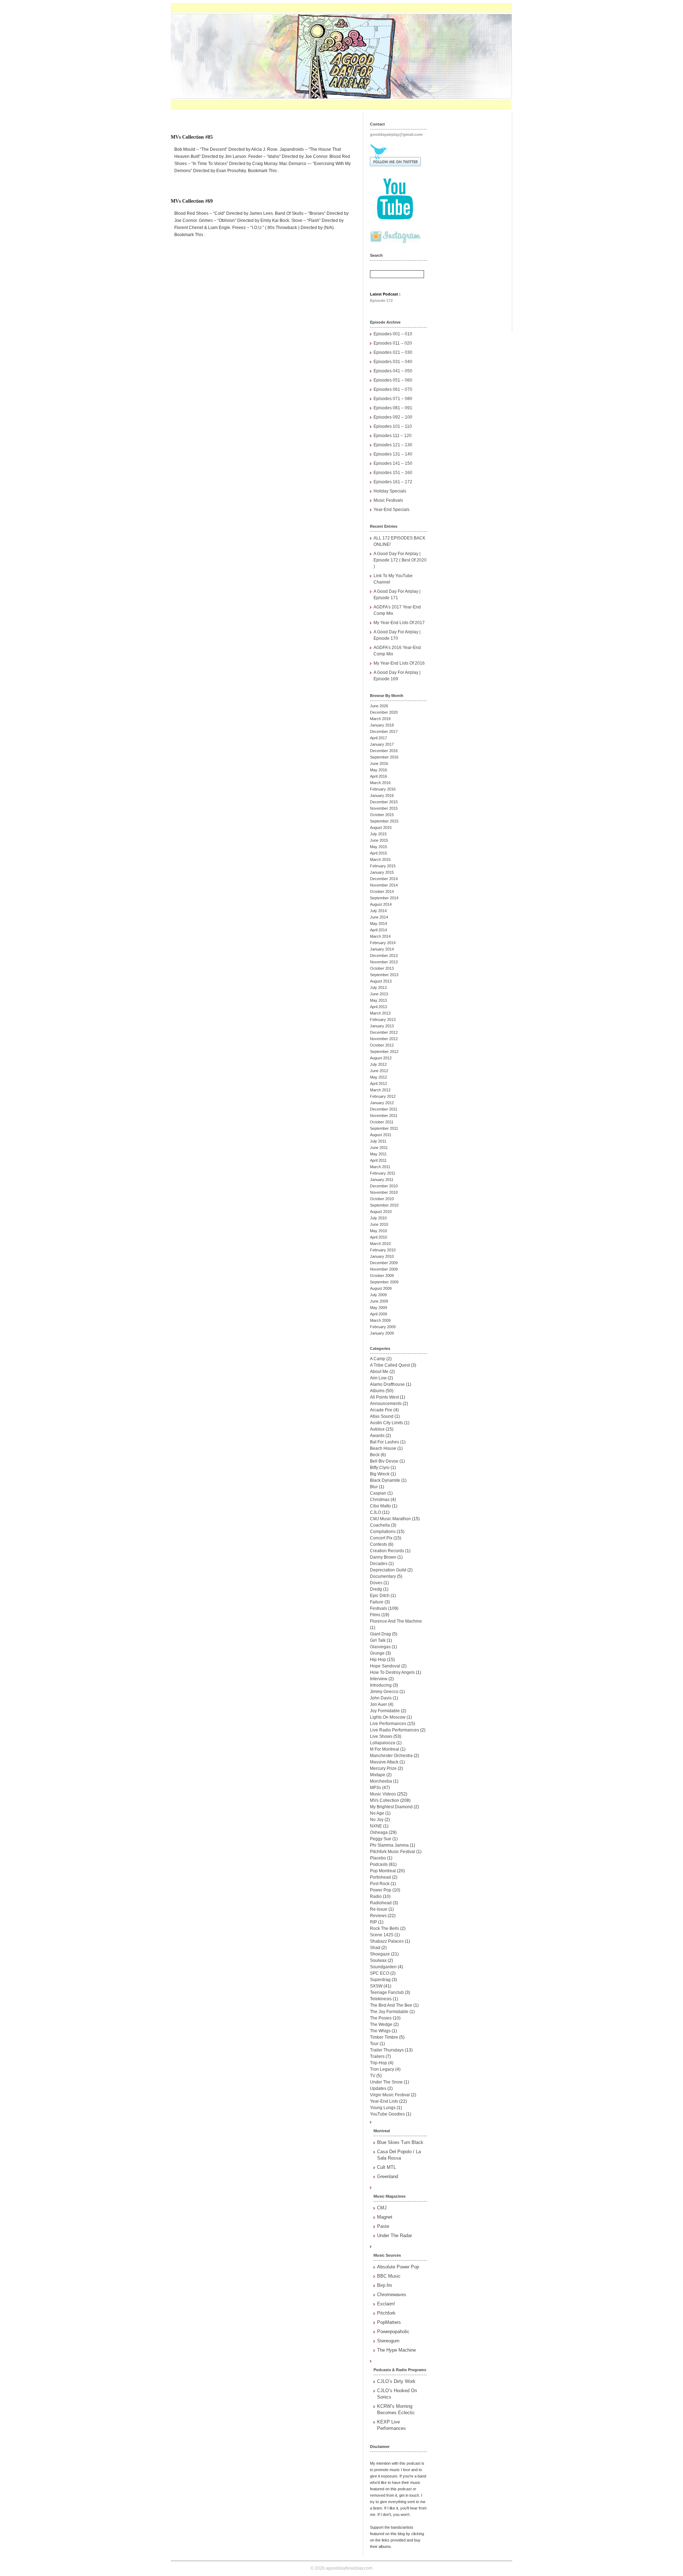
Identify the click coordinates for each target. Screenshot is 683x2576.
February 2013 (383, 1020)
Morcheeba (381, 1781)
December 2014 (384, 879)
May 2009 (378, 1308)
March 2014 (380, 936)
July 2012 (378, 1064)
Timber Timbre (384, 2037)
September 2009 (384, 1282)
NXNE (376, 1826)
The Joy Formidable (389, 2012)
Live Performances (388, 1724)
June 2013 (379, 994)
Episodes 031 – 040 (393, 362)
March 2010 (380, 1244)
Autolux (377, 1429)
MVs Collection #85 (192, 137)
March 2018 (380, 719)
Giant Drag (380, 1634)
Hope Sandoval (385, 1666)
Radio (376, 1896)
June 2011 (379, 1148)
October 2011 (382, 1122)
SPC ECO (380, 1973)
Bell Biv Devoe (384, 1461)
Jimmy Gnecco (384, 1692)
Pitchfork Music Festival (393, 1852)
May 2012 (378, 1077)
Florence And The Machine (396, 1621)
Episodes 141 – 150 (393, 463)
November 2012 (384, 1039)
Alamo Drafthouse (387, 1384)
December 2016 (384, 751)
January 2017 (382, 744)
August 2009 (381, 1288)
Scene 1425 (382, 1935)
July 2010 (378, 1218)
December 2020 (384, 712)
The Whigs (380, 2031)
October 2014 (382, 892)
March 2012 (380, 1090)
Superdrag (380, 1980)
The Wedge (381, 2024)
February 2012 (383, 1096)
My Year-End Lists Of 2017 (399, 623)
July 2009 (378, 1295)
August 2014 (381, 904)
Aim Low (378, 1378)
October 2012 (382, 1045)
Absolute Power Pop (398, 2267)
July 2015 (378, 834)
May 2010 (378, 1231)
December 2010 (384, 1186)
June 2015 (379, 840)
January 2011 (382, 1180)
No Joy (377, 1820)
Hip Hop (378, 1660)
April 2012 (378, 1084)
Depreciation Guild (388, 1570)
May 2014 (378, 924)
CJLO (375, 1512)
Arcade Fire (381, 1410)
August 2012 (381, 1058)
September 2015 (384, 821)
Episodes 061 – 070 (393, 389)
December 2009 (384, 1263)
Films (375, 1615)
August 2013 (381, 981)
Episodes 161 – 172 (393, 482)
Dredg (376, 1589)
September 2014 (384, 898)
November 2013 (384, 962)
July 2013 (378, 988)
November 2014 (384, 885)
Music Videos (383, 1794)
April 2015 (378, 853)
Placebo (378, 1858)
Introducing (381, 1685)
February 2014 (383, 943)
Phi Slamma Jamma (389, 1845)
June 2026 (379, 706)
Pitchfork (386, 2313)
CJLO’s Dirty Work (396, 2381)
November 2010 (384, 1192)
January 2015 (382, 872)
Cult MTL (386, 2167)
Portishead (380, 1877)
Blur (374, 1487)
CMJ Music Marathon (390, 1519)
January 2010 (382, 1256)
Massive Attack (384, 1762)
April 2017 (378, 738)
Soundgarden (383, 1967)
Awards (377, 1436)
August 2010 (381, 1212)
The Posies (381, 2018)
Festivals (378, 1608)
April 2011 (378, 1160)
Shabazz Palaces (387, 1941)
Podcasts (379, 1864)
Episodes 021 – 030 (393, 352)
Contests (378, 1544)
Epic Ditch (380, 1596)
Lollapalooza (383, 1743)
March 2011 (380, 1167)
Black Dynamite (385, 1480)
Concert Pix (381, 1538)
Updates (378, 2088)
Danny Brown (383, 1557)
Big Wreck (380, 1474)
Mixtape (378, 1775)
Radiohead (381, 1903)
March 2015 (380, 859)
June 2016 (379, 763)
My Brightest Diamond (391, 1807)
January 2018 (382, 725)
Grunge (377, 1653)
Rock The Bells (385, 1928)
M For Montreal (385, 1749)
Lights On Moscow (388, 1717)
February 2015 (383, 866)
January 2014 (382, 949)
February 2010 (383, 1250)
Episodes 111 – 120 (393, 436)
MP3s (375, 1788)
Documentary (383, 1576)
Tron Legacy (382, 2069)
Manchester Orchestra (391, 1756)
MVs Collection (385, 1800)
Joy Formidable (385, 1711)
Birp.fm (385, 2285)
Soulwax (378, 1960)
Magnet (385, 2217)
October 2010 (382, 1199)
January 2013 (382, 1026)
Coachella (380, 1525)
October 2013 (382, 968)
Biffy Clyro (380, 1468)
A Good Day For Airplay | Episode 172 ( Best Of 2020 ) (400, 560)
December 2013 (384, 956)
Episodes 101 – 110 (393, 426)
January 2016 (382, 795)
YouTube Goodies (387, 2114)
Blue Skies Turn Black (400, 2142)
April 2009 (378, 1314)
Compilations (383, 1532)
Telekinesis (381, 1999)
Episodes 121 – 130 (393, 445)
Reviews (378, 1916)
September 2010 (384, 1205)
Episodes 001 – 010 (393, 334)
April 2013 (378, 1007)
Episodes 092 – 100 (393, 417)
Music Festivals (388, 500)
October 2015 (382, 815)
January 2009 (382, 1333)
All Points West (384, 1397)
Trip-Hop (378, 2063)
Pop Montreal (383, 1871)
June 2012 (379, 1071)
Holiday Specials (390, 491)
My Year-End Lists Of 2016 (399, 663)
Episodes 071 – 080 (393, 399)
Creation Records (387, 1551)
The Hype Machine (396, 2350)
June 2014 (379, 917)
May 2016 (378, 770)
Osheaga (379, 1832)
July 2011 (378, 1141)
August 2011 (381, 1135)
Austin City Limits (386, 1423)
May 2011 (378, 1154)
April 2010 (378, 1237)
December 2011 (384, 1109)
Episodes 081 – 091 (393, 408)
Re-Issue (379, 1909)
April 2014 (378, 930)
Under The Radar (395, 2236)
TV (373, 2076)
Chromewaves (392, 2295)
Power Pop (381, 1890)
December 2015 (384, 802)
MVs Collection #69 (192, 201)
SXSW (376, 1986)
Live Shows (381, 1736)
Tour (374, 2044)
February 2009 (383, 1327)
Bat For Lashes (385, 1442)
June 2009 (379, 1301)
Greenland (388, 2176)
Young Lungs (383, 2108)
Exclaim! (386, 2304)
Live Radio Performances (395, 1730)
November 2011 (384, 1116)
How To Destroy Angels (392, 1672)
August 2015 (381, 827)
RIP (374, 1922)
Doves (376, 1583)
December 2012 (384, 1032)
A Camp (378, 1359)
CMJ (382, 2208)
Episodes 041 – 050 (393, 371)
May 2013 (378, 1000)
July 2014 (378, 911)
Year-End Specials (391, 510)
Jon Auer (378, 1704)
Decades (379, 1564)
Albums (377, 1391)
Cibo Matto (380, 1506)
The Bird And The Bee (391, 2005)
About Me (379, 1372)
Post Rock (380, 1884)
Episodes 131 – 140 (393, 454)
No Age (377, 1813)
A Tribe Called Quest (390, 1365)
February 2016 (383, 789)
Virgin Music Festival (390, 2095)
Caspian (378, 1493)
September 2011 (384, 1128)
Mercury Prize (383, 1768)
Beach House (383, 1448)
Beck (375, 1455)
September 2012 (384, 1052)
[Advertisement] (473, 219)
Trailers (377, 2056)
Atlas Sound (382, 1416)
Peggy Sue (381, 1839)
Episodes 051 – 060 (393, 380)
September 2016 (384, 757)
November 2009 (384, 1269)
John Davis (381, 1698)
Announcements (386, 1404)
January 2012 (382, 1103)
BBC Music (389, 2276)
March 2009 (380, 1320)
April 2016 (378, 776)
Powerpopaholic (393, 2332)
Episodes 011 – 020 (393, 343)
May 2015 (378, 847)
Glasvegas (380, 1647)
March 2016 (380, 783)
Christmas (380, 1500)
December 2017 (384, 731)
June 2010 (379, 1224)
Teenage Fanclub (387, 1992)
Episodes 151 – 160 (393, 473)
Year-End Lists (384, 2101)
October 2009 (382, 1276)
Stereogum (388, 2341)
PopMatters (389, 2322)
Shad (375, 1948)
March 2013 (380, 1013)
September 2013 (384, 975)
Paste (383, 2226)
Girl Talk (378, 1640)
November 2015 (384, 808)
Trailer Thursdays (387, 2050)
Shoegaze (380, 1954)
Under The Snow (386, 2082)
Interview (379, 1679)
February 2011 (383, 1173)
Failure (377, 1602)
